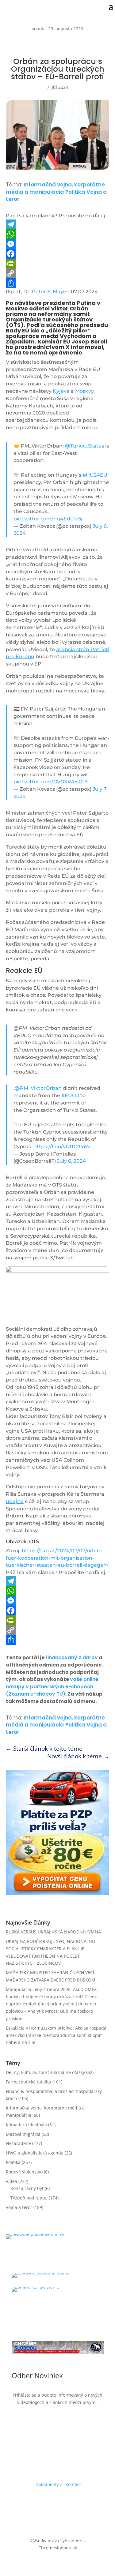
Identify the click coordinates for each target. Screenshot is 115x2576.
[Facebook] (58, 254)
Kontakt (73, 2484)
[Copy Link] (58, 273)
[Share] (58, 283)
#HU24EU (95, 475)
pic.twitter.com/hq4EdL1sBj (48, 519)
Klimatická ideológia (26, 2125)
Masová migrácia (23, 2134)
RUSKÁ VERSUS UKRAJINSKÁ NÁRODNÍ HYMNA (53, 1932)
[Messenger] (58, 244)
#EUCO (70, 1095)
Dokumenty (47, 2484)
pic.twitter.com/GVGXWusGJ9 (51, 782)
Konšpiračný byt (27, 2188)
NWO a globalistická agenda (35, 2153)
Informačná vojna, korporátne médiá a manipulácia (55, 188)
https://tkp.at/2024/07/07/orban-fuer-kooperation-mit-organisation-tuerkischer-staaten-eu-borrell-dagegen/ (57, 1558)
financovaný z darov (72, 1657)
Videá (11, 2181)
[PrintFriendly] (58, 264)
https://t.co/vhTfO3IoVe (62, 1147)
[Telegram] (58, 224)
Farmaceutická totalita (29, 2082)
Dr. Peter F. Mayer (46, 292)
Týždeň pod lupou (29, 2198)
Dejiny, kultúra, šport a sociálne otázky (45, 2072)
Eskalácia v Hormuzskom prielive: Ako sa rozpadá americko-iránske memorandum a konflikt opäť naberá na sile (56, 2035)
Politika (75, 192)
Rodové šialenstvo (24, 2172)
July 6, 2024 (71, 1161)
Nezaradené (18, 2143)
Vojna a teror (19, 2207)
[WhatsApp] (58, 234)
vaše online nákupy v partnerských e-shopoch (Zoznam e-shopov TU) (52, 1687)
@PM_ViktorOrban (38, 1088)
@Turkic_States (84, 446)
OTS (34, 1541)
